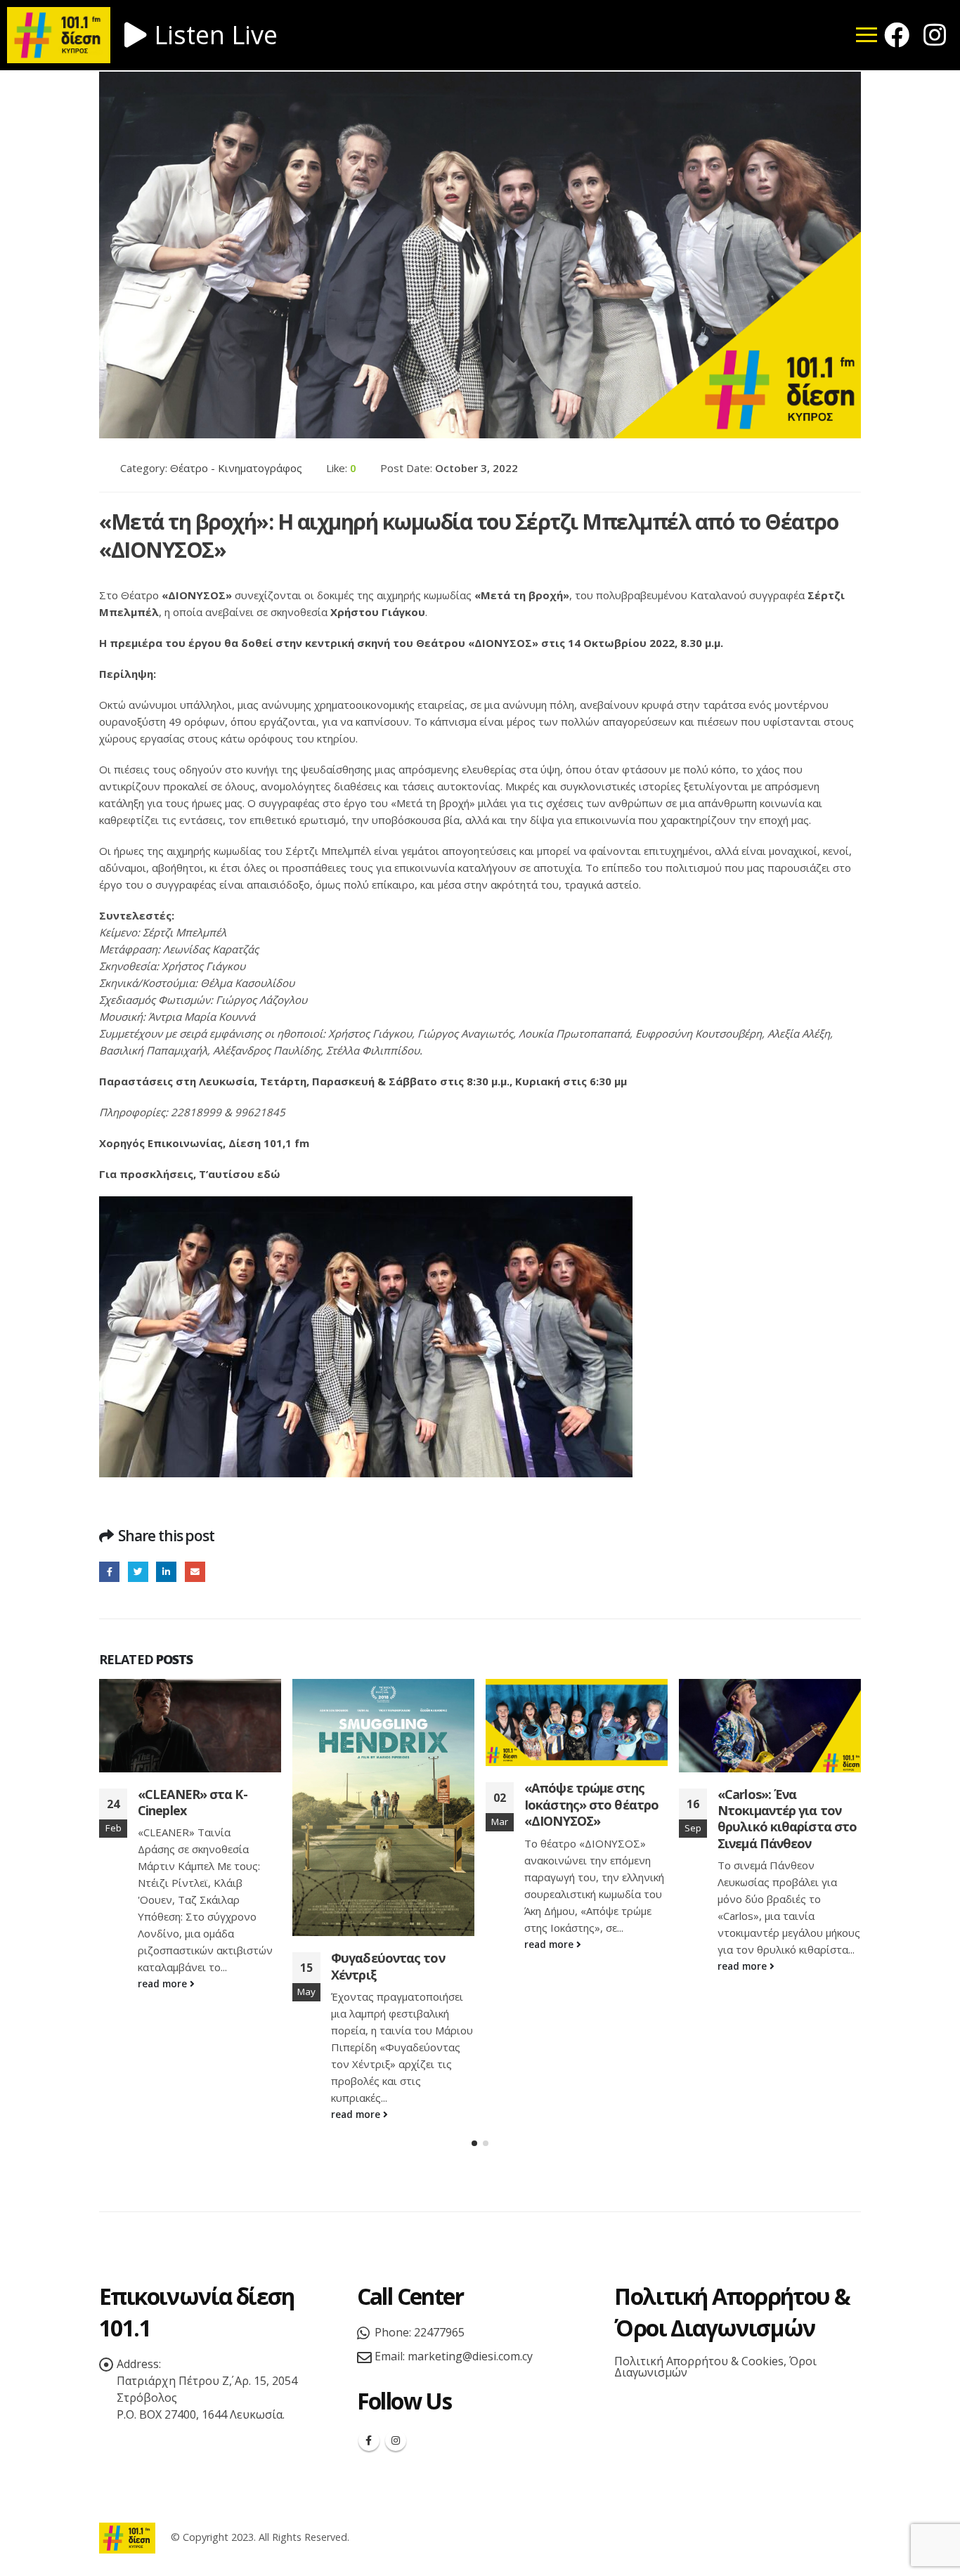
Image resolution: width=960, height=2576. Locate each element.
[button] (474, 2143)
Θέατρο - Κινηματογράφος (236, 468)
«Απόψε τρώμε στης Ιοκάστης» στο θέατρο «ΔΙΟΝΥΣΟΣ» (591, 1804)
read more (164, 1984)
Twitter (138, 1572)
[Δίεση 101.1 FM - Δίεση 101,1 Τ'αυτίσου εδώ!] (127, 2537)
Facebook (109, 1572)
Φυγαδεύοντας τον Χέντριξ (388, 1966)
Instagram (396, 2440)
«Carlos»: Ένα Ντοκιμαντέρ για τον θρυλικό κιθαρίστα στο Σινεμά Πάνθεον (787, 1819)
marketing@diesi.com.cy (470, 2356)
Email (195, 1572)
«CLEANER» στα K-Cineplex (193, 1802)
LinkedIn (166, 1572)
